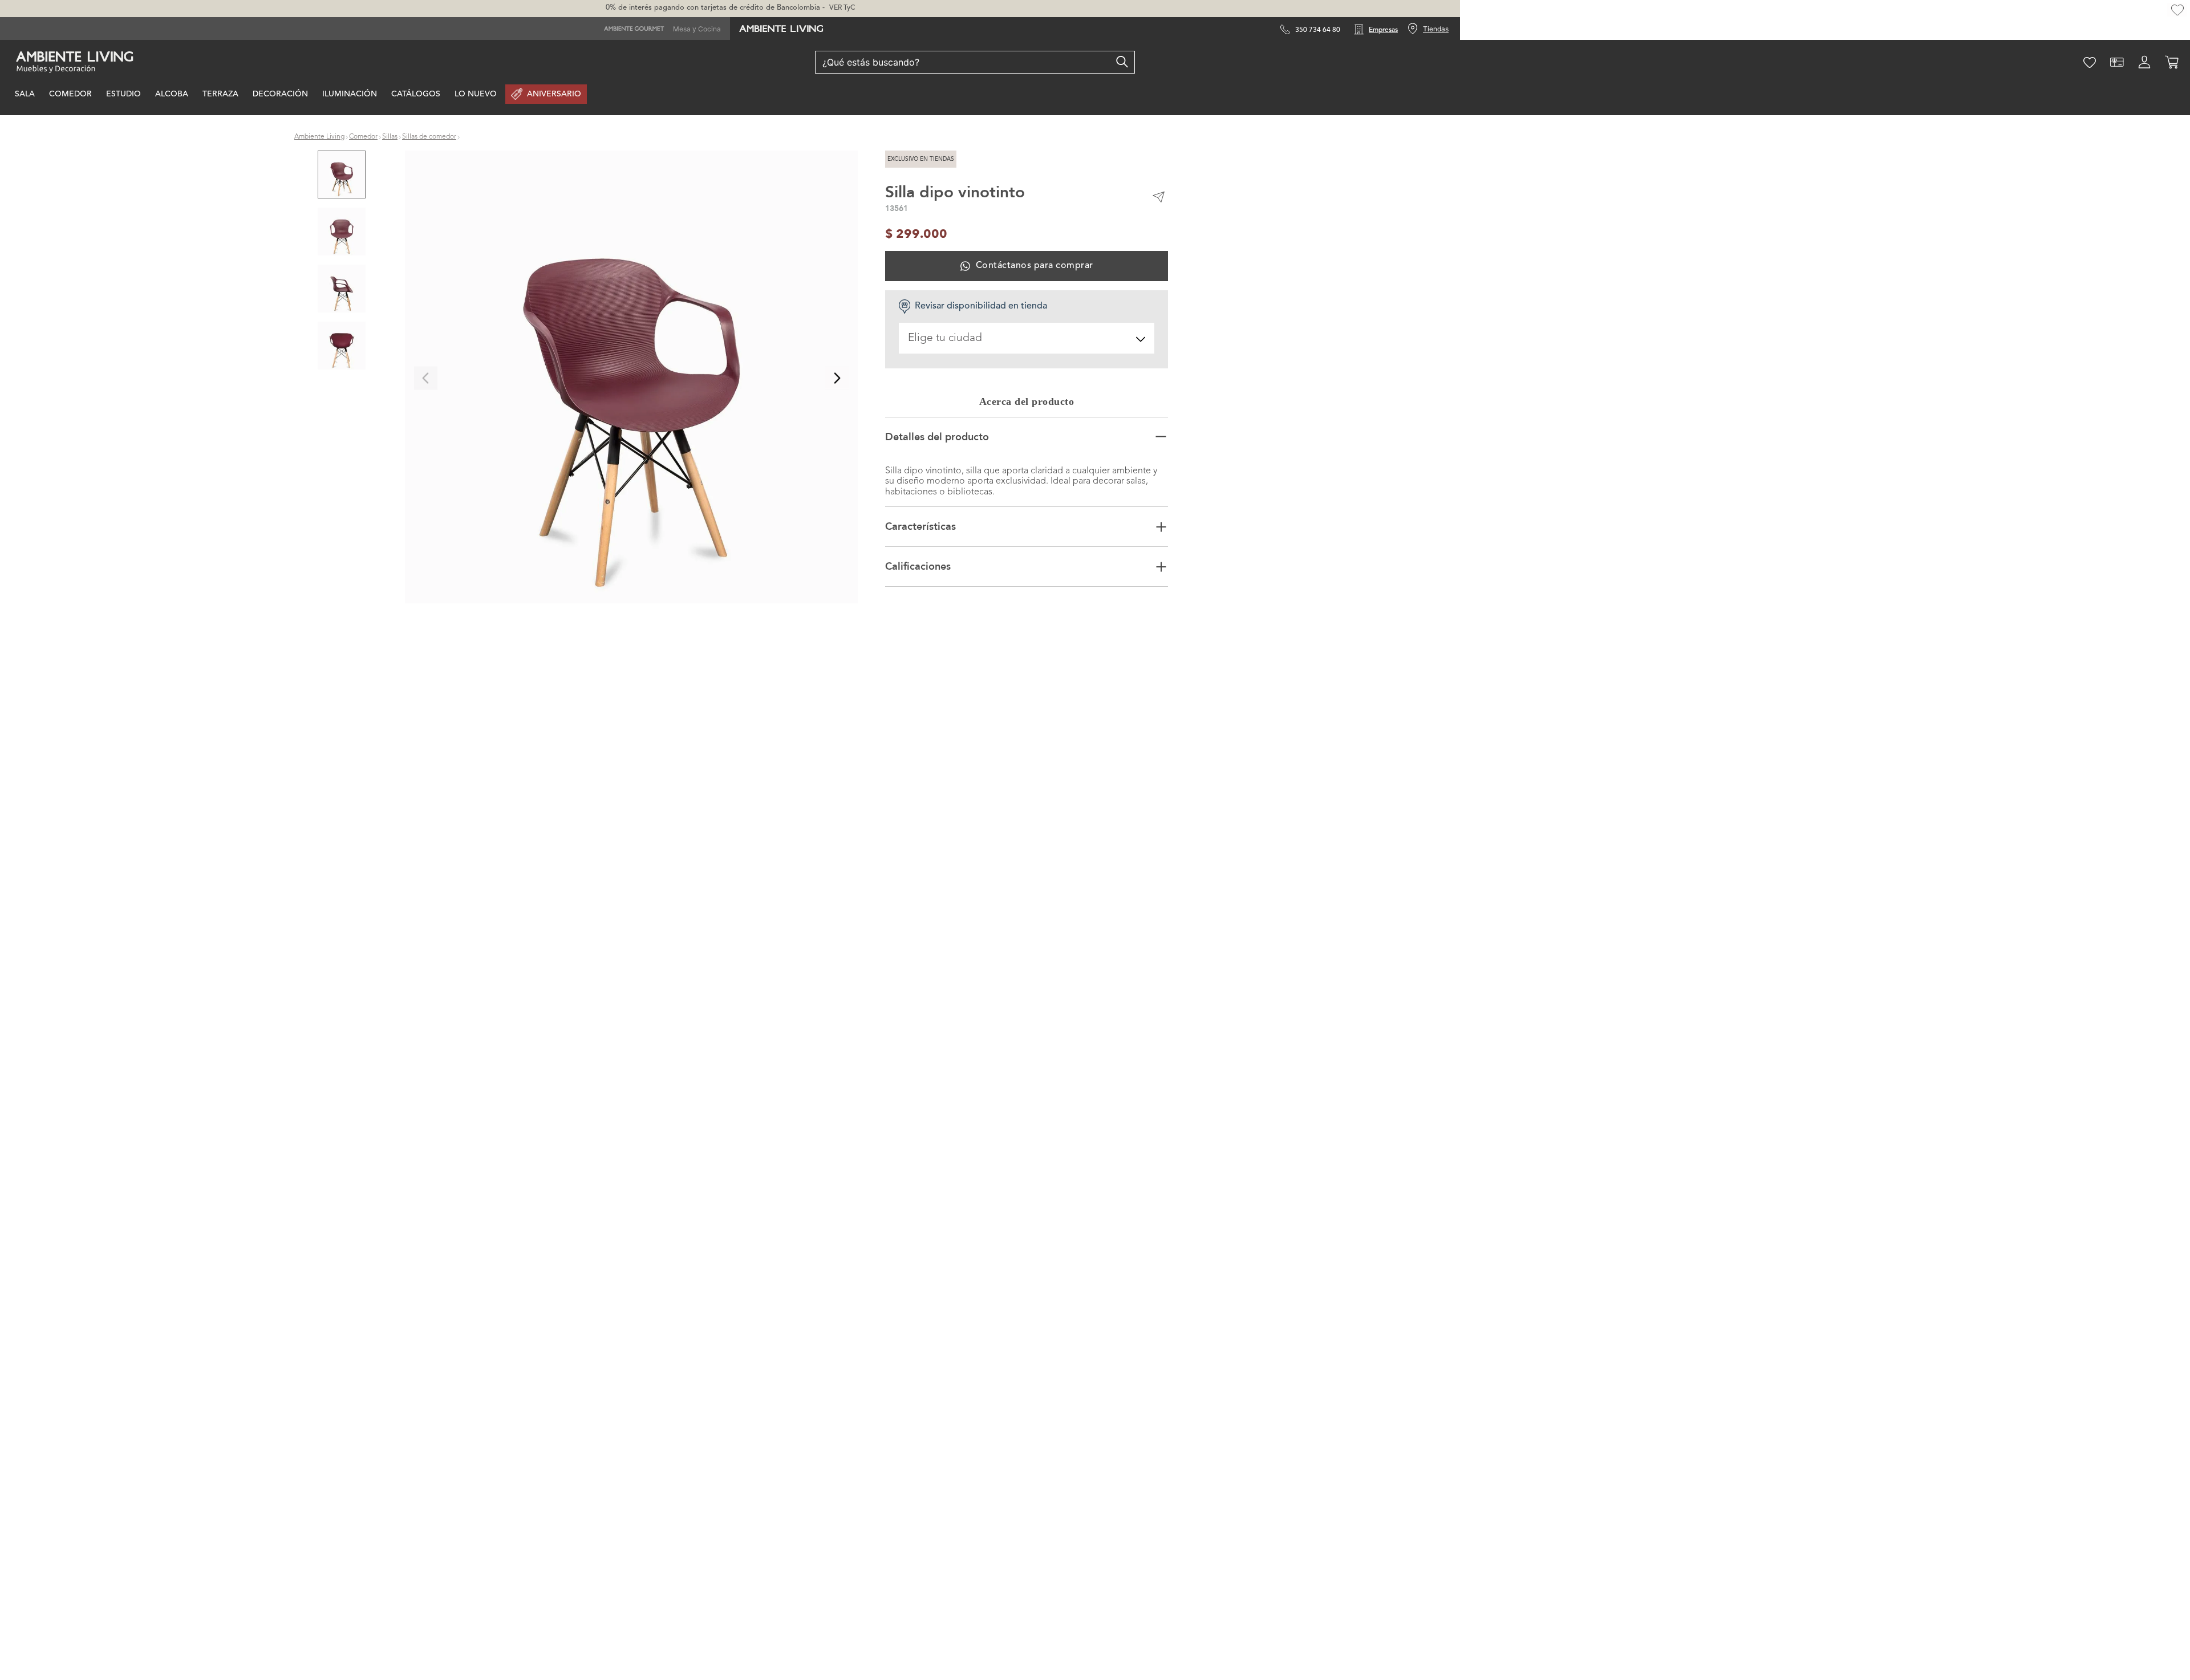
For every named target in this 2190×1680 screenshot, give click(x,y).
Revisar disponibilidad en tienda (981, 306)
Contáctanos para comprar (1034, 266)
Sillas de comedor (429, 137)
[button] (631, 378)
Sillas (390, 137)
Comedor (363, 137)
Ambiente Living (319, 137)
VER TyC (842, 8)
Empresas (1383, 30)
